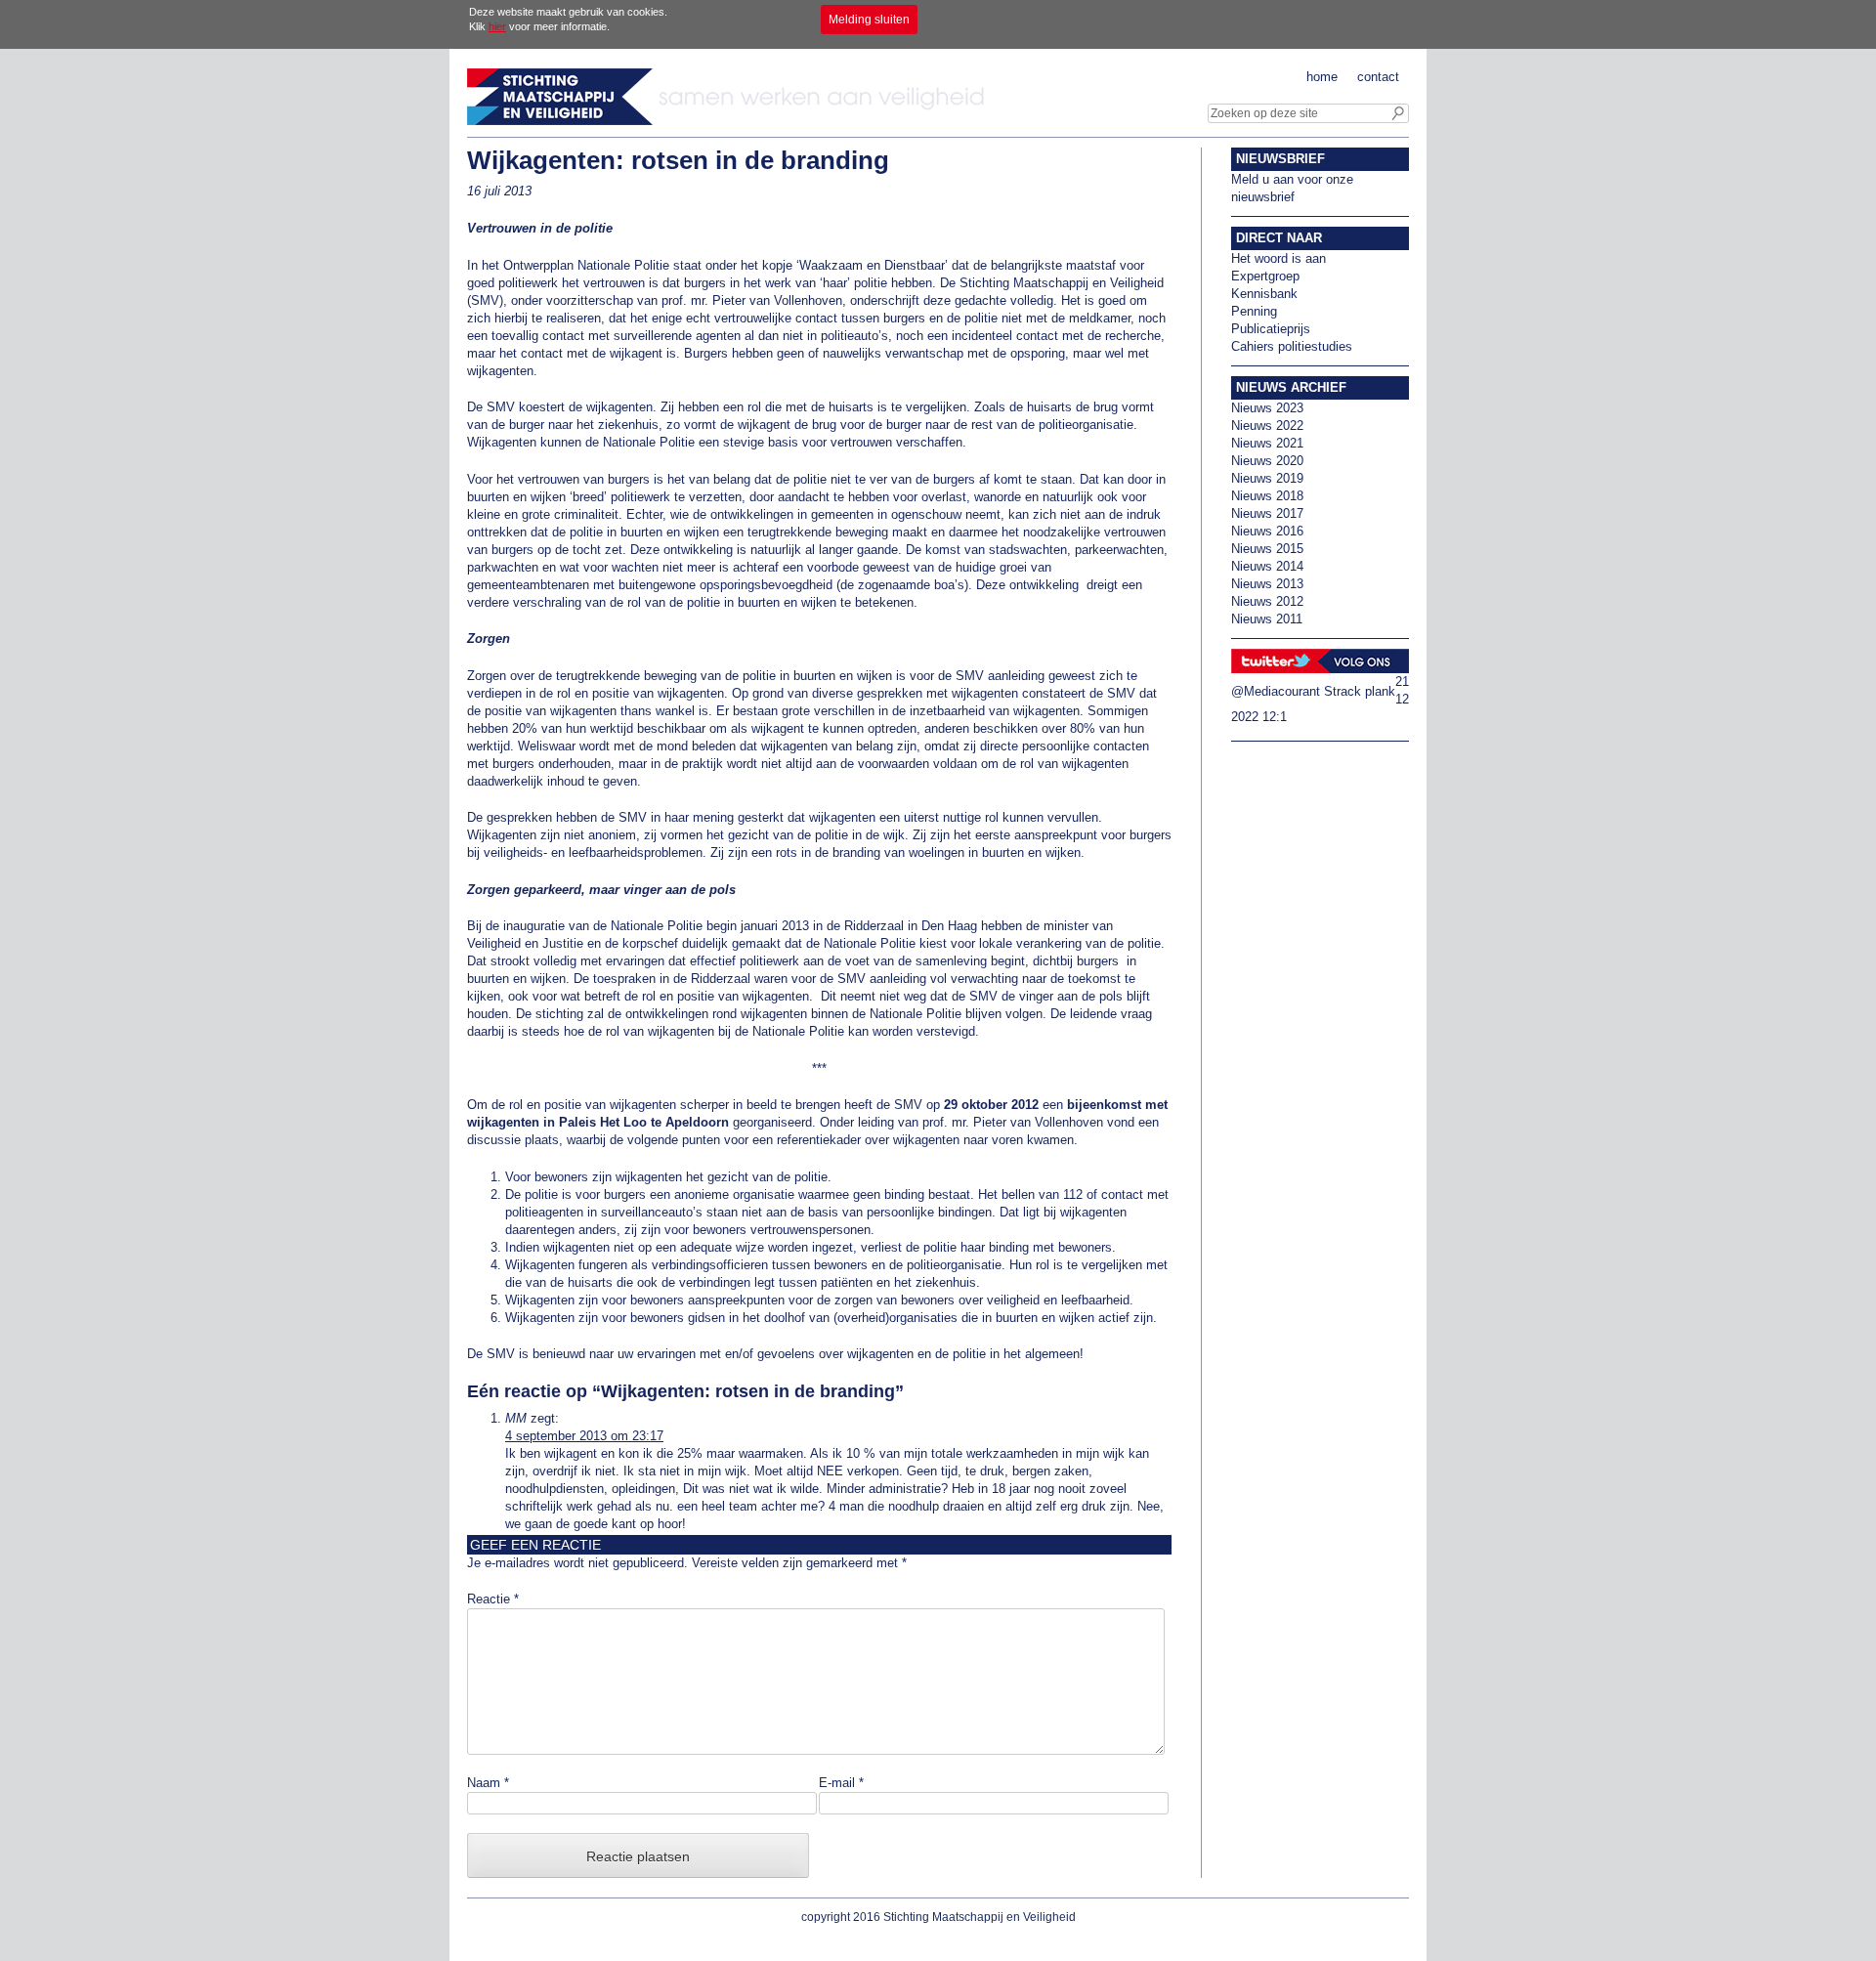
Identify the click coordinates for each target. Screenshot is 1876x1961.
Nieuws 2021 (1267, 443)
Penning (1254, 311)
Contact (1378, 77)
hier (497, 26)
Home (1322, 77)
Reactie (493, 1599)
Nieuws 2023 (1267, 408)
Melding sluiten (869, 20)
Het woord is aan (1279, 258)
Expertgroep (1265, 276)
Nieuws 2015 (1267, 549)
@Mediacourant (1276, 691)
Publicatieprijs (1271, 329)
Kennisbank (1264, 294)
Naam (488, 1783)
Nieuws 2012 (1267, 601)
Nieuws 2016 (1267, 531)
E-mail (841, 1783)
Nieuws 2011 (1267, 619)
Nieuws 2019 (1267, 478)
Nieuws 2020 (1267, 461)
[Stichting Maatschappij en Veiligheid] (731, 121)
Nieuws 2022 (1267, 426)
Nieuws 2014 (1267, 566)
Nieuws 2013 (1267, 584)
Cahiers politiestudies (1292, 346)
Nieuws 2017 (1267, 513)
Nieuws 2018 (1267, 496)
